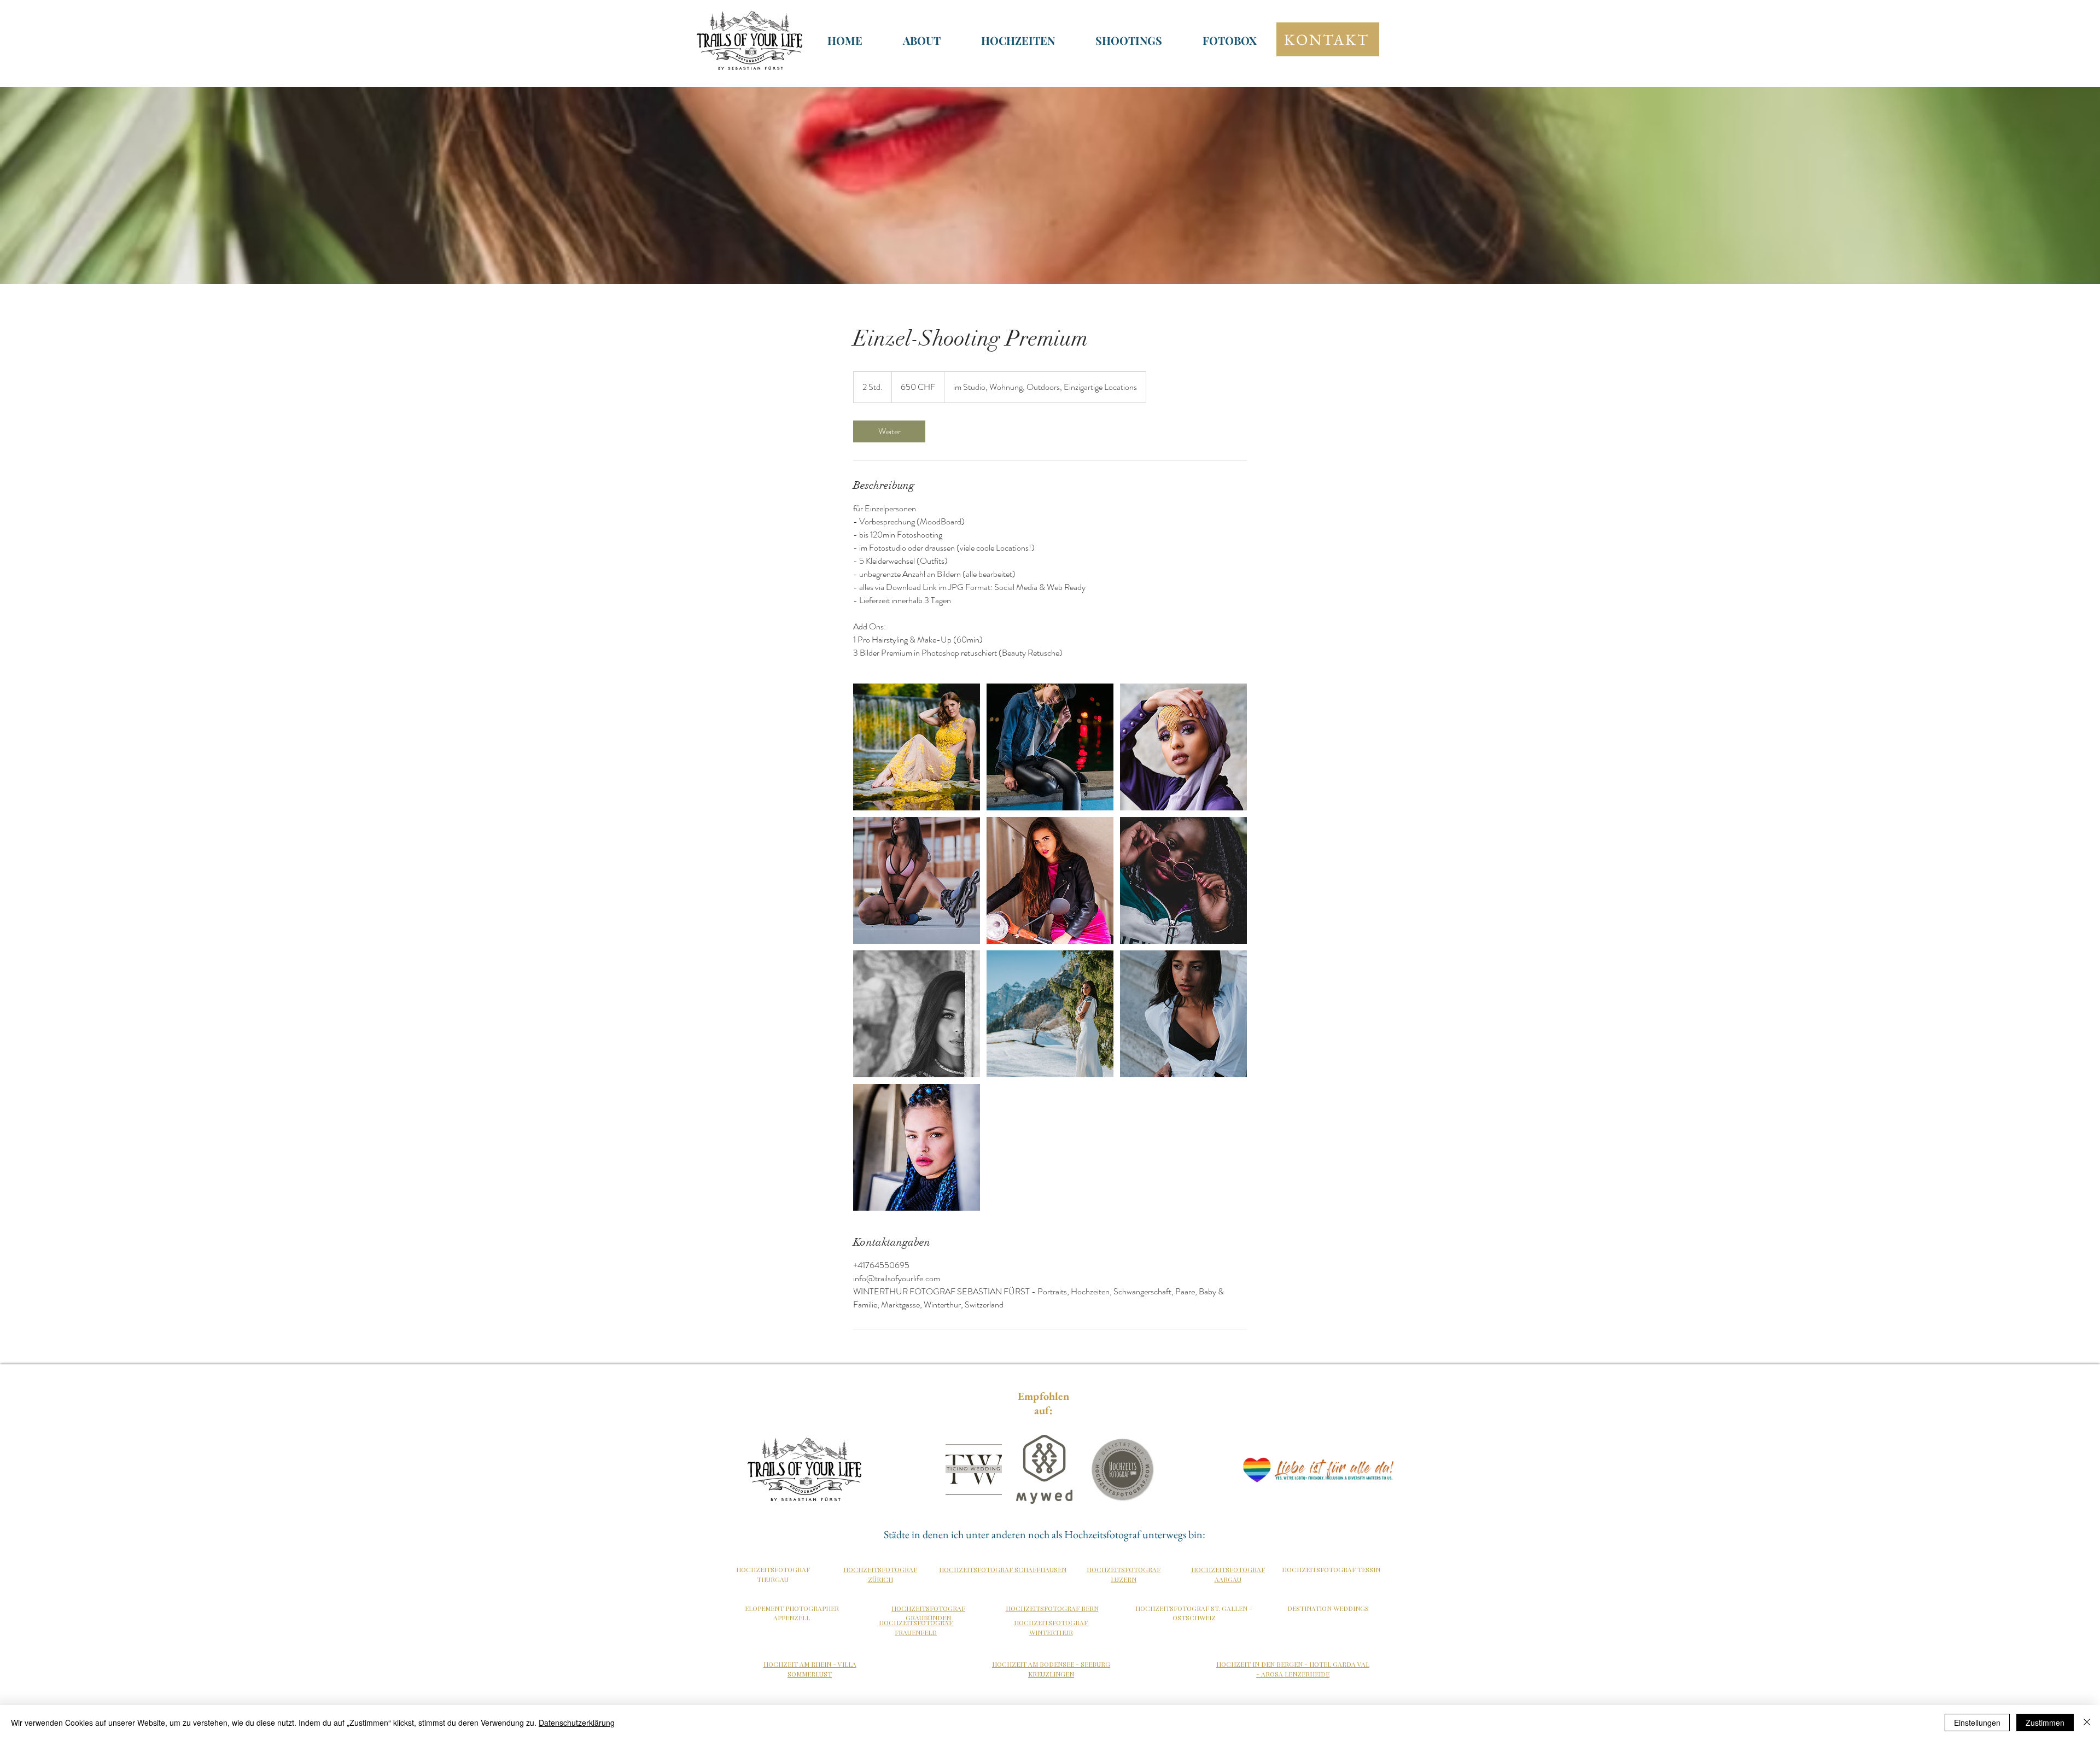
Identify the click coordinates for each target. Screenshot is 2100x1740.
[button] (1018, 40)
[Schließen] (2087, 1723)
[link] (889, 431)
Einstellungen (1977, 1723)
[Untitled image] (917, 747)
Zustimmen (2045, 1723)
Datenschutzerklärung (577, 1723)
